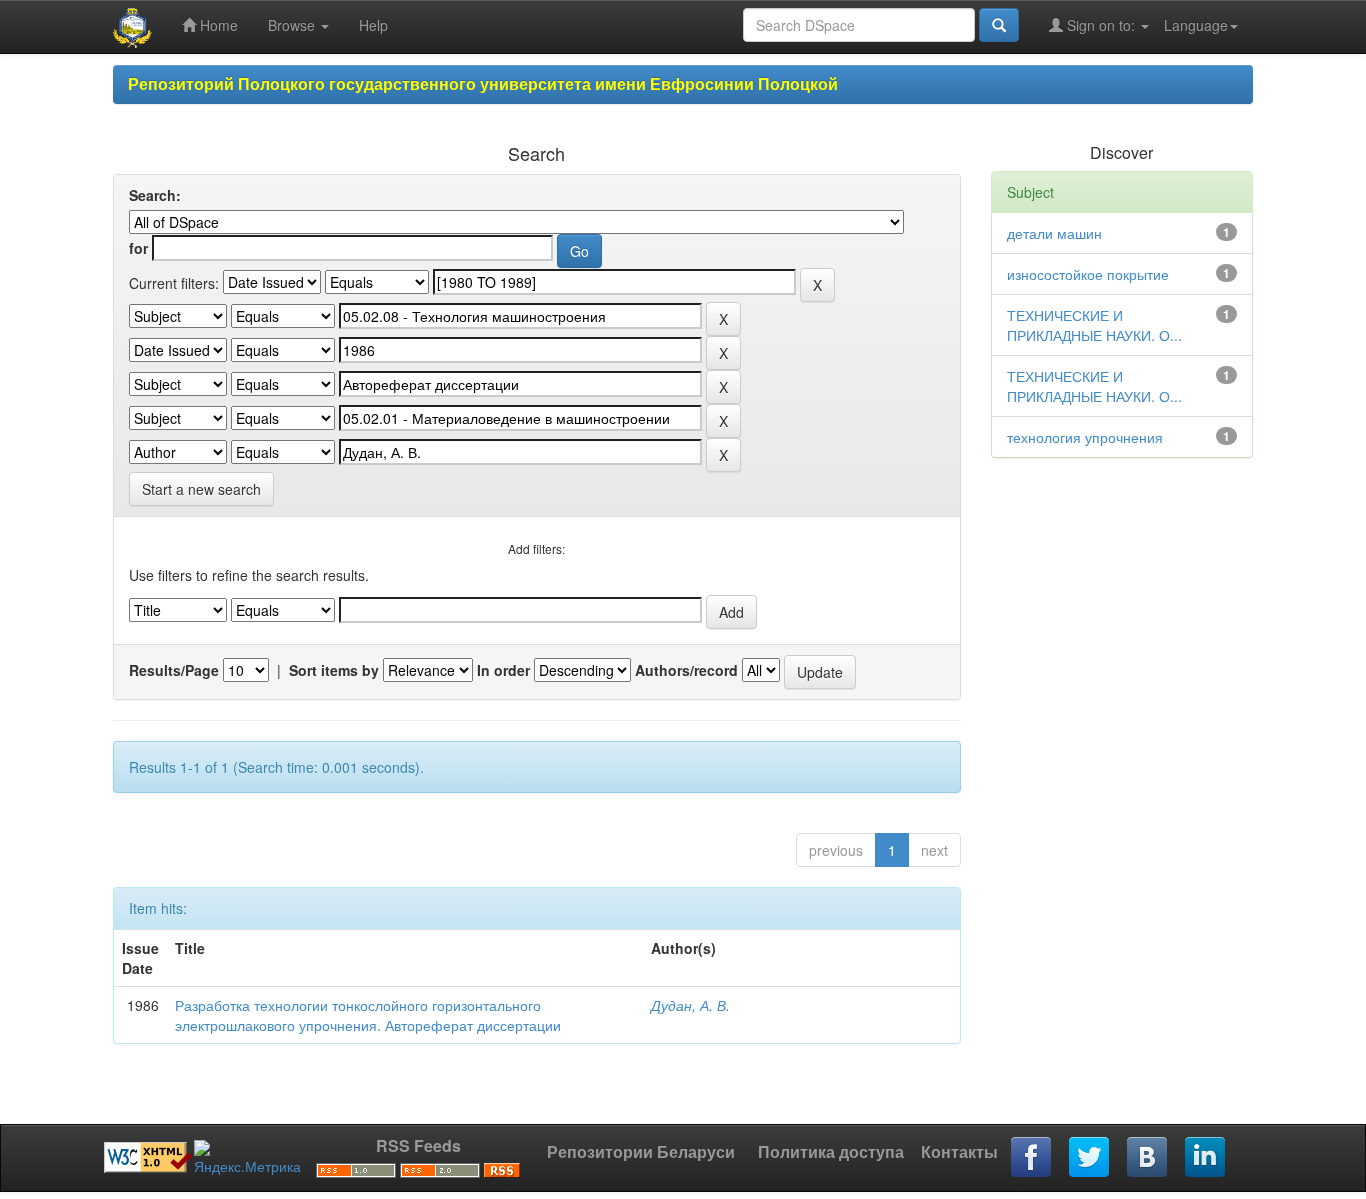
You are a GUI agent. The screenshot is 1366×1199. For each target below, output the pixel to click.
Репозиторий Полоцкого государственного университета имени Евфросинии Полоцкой (483, 83)
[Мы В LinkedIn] (1206, 1158)
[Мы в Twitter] (1090, 1158)
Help (373, 25)
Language (1196, 25)
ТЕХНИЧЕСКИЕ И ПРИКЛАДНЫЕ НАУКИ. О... (1094, 325)
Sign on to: (1101, 25)
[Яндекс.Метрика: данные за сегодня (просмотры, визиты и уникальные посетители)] (247, 1158)
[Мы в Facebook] (1032, 1158)
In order (503, 670)
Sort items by (334, 670)
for (138, 248)
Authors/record (686, 670)
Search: (155, 195)
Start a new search (201, 489)
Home (217, 25)
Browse (293, 25)
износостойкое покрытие (1088, 274)
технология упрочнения (1085, 437)
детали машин (1054, 233)
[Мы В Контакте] (1148, 1158)
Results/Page (174, 670)
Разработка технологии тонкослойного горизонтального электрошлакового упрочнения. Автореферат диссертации (368, 1015)
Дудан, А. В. (690, 1005)
